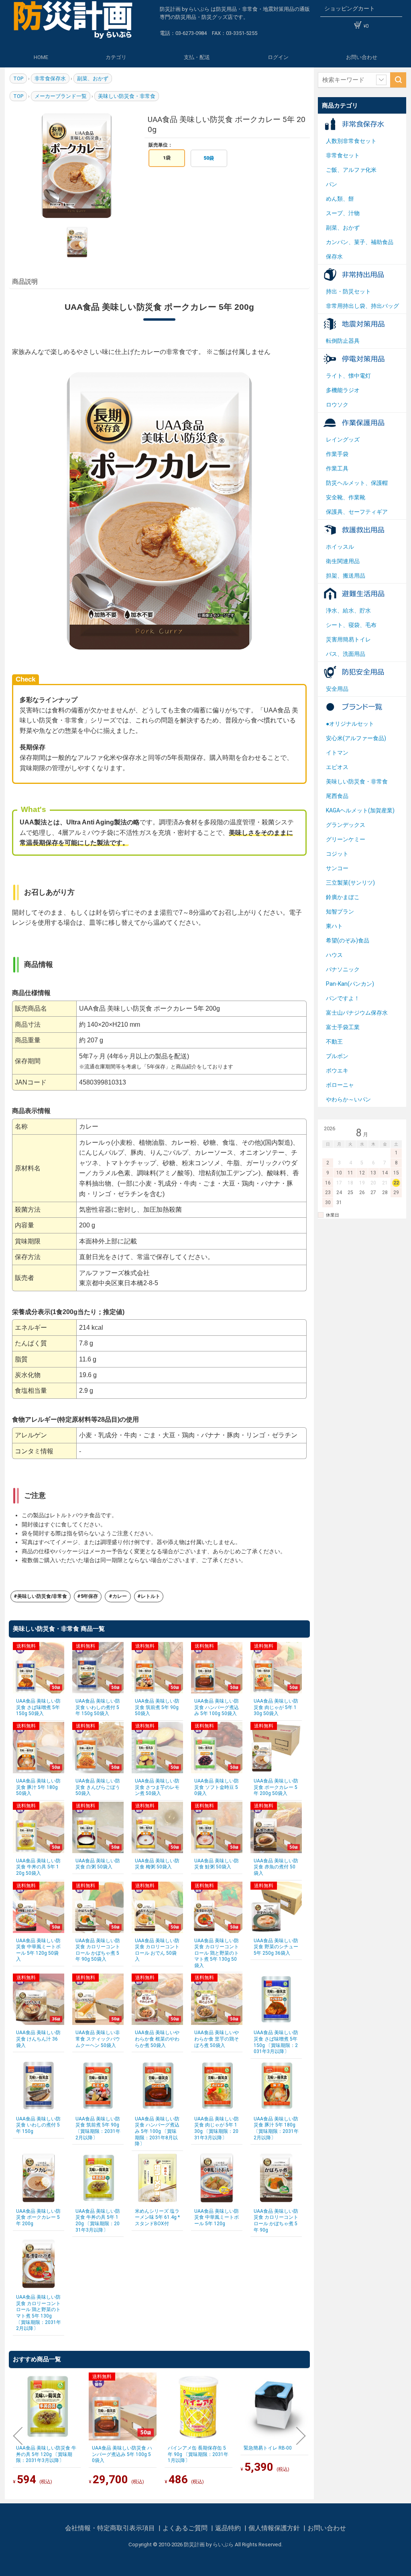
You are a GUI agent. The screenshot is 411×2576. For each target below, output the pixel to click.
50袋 (209, 158)
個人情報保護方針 (275, 2528)
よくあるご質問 (186, 2528)
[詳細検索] (381, 80)
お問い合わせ (362, 57)
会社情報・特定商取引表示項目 (111, 2528)
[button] (18, 2436)
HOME (41, 57)
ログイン (278, 57)
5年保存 (89, 1596)
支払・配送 (197, 57)
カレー (120, 1596)
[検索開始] (398, 80)
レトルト (151, 1596)
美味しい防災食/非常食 (42, 1596)
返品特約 (229, 2528)
